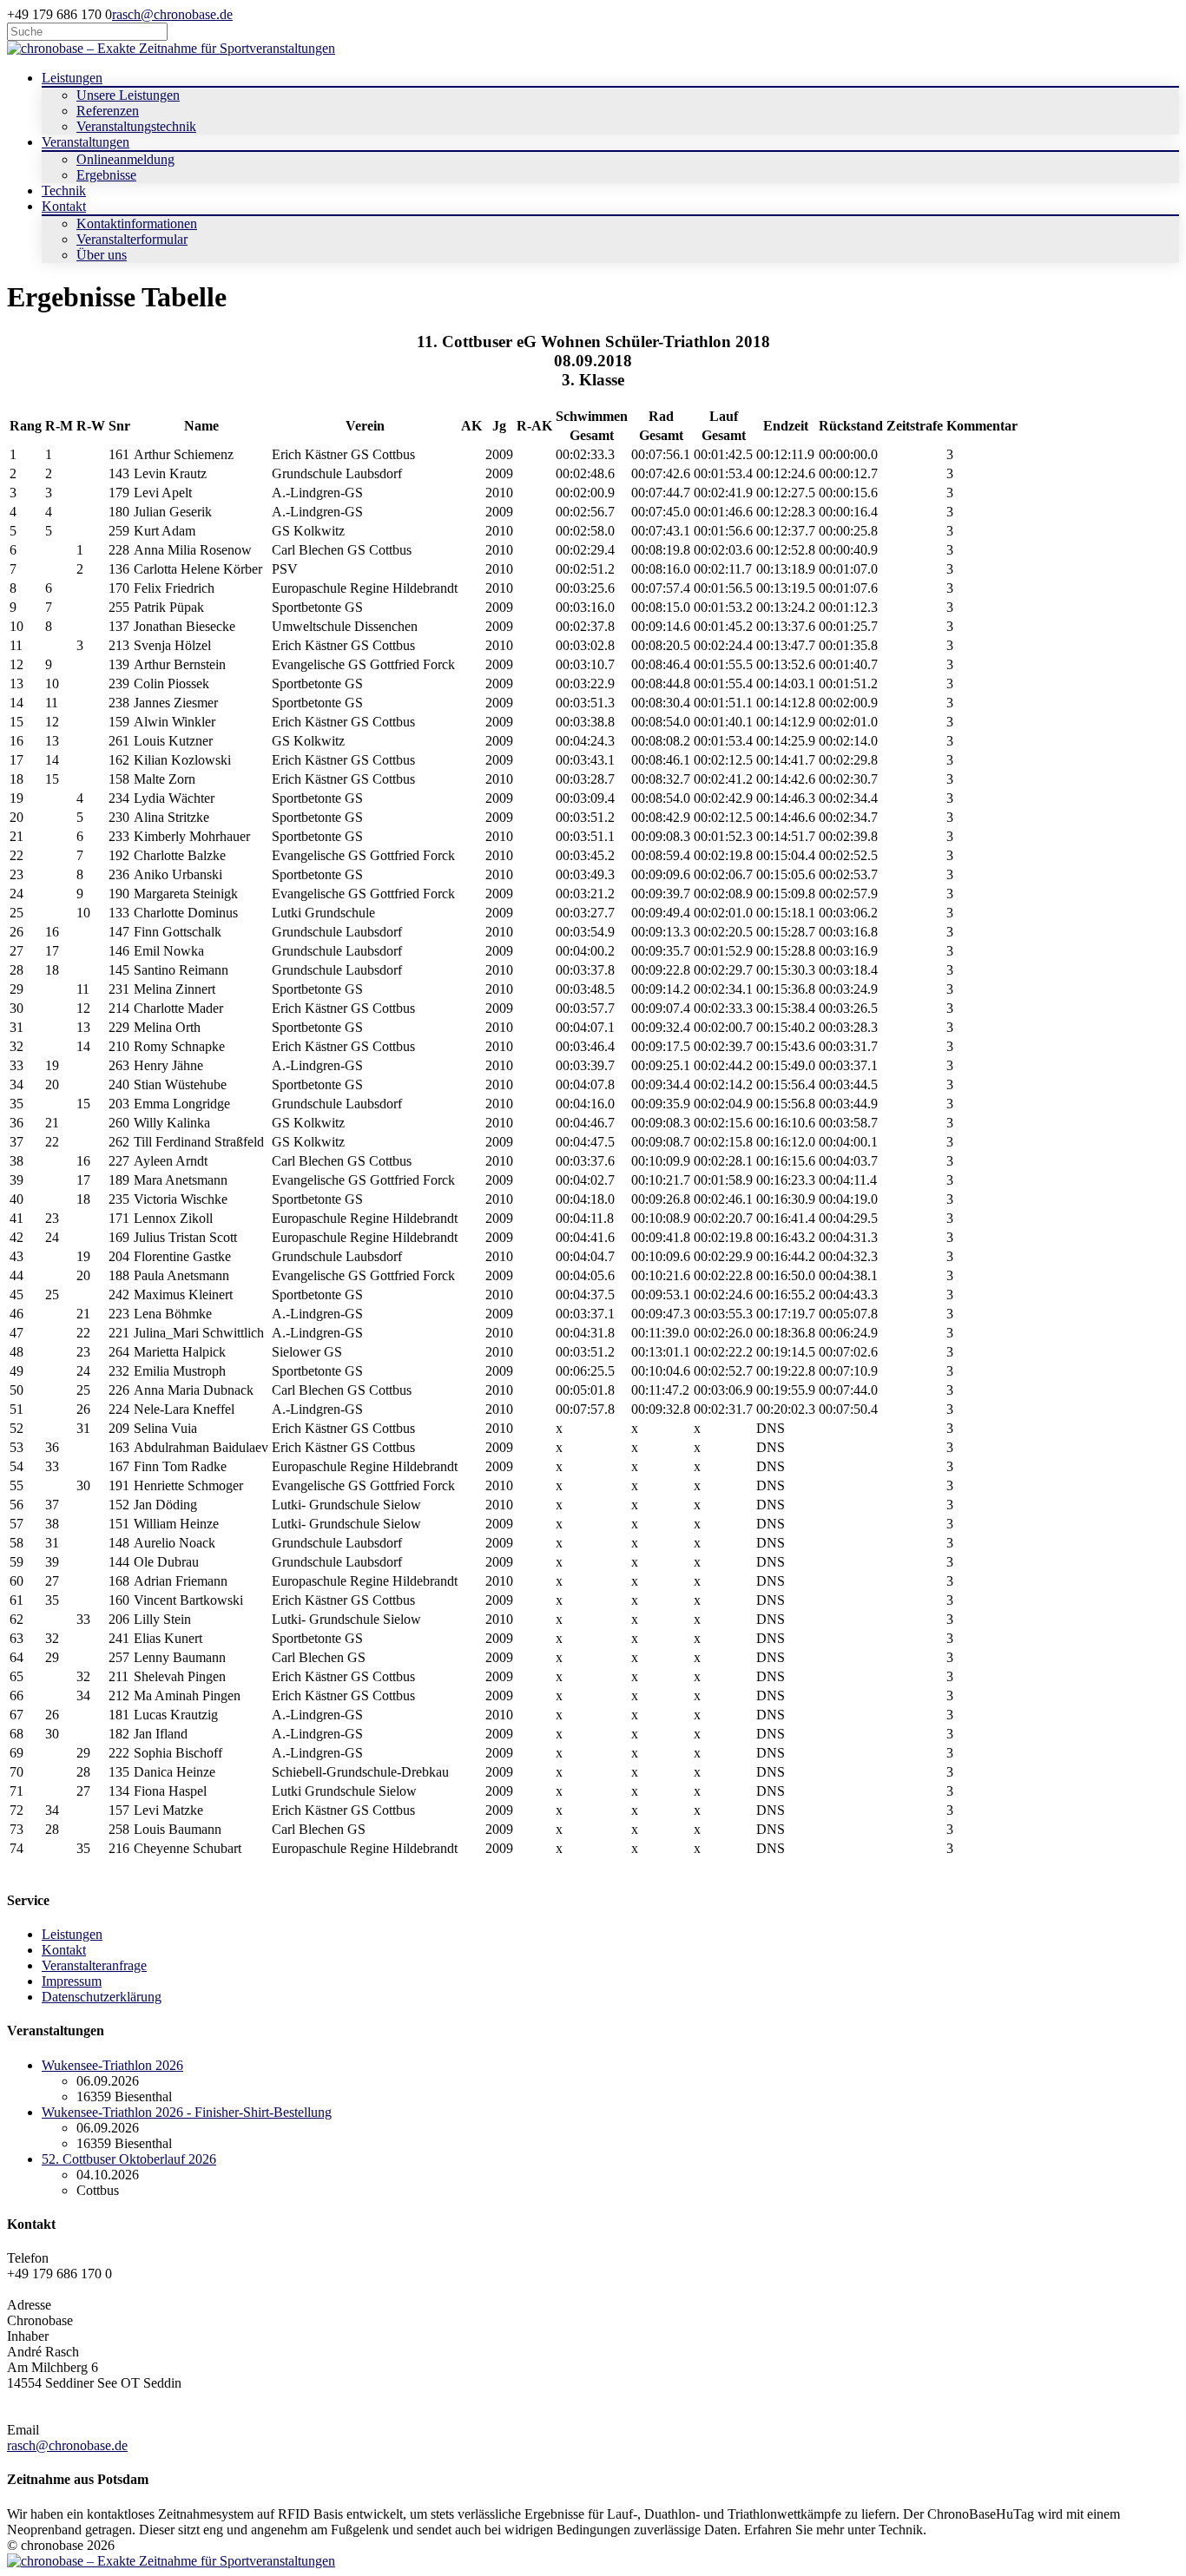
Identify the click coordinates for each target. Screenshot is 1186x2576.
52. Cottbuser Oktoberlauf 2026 (129, 2159)
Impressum (72, 1981)
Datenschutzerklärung (102, 1997)
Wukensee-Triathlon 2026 (112, 2065)
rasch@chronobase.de (172, 14)
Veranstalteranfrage (94, 1965)
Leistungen (72, 1934)
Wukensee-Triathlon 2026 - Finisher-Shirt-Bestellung (187, 2112)
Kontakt (64, 1950)
